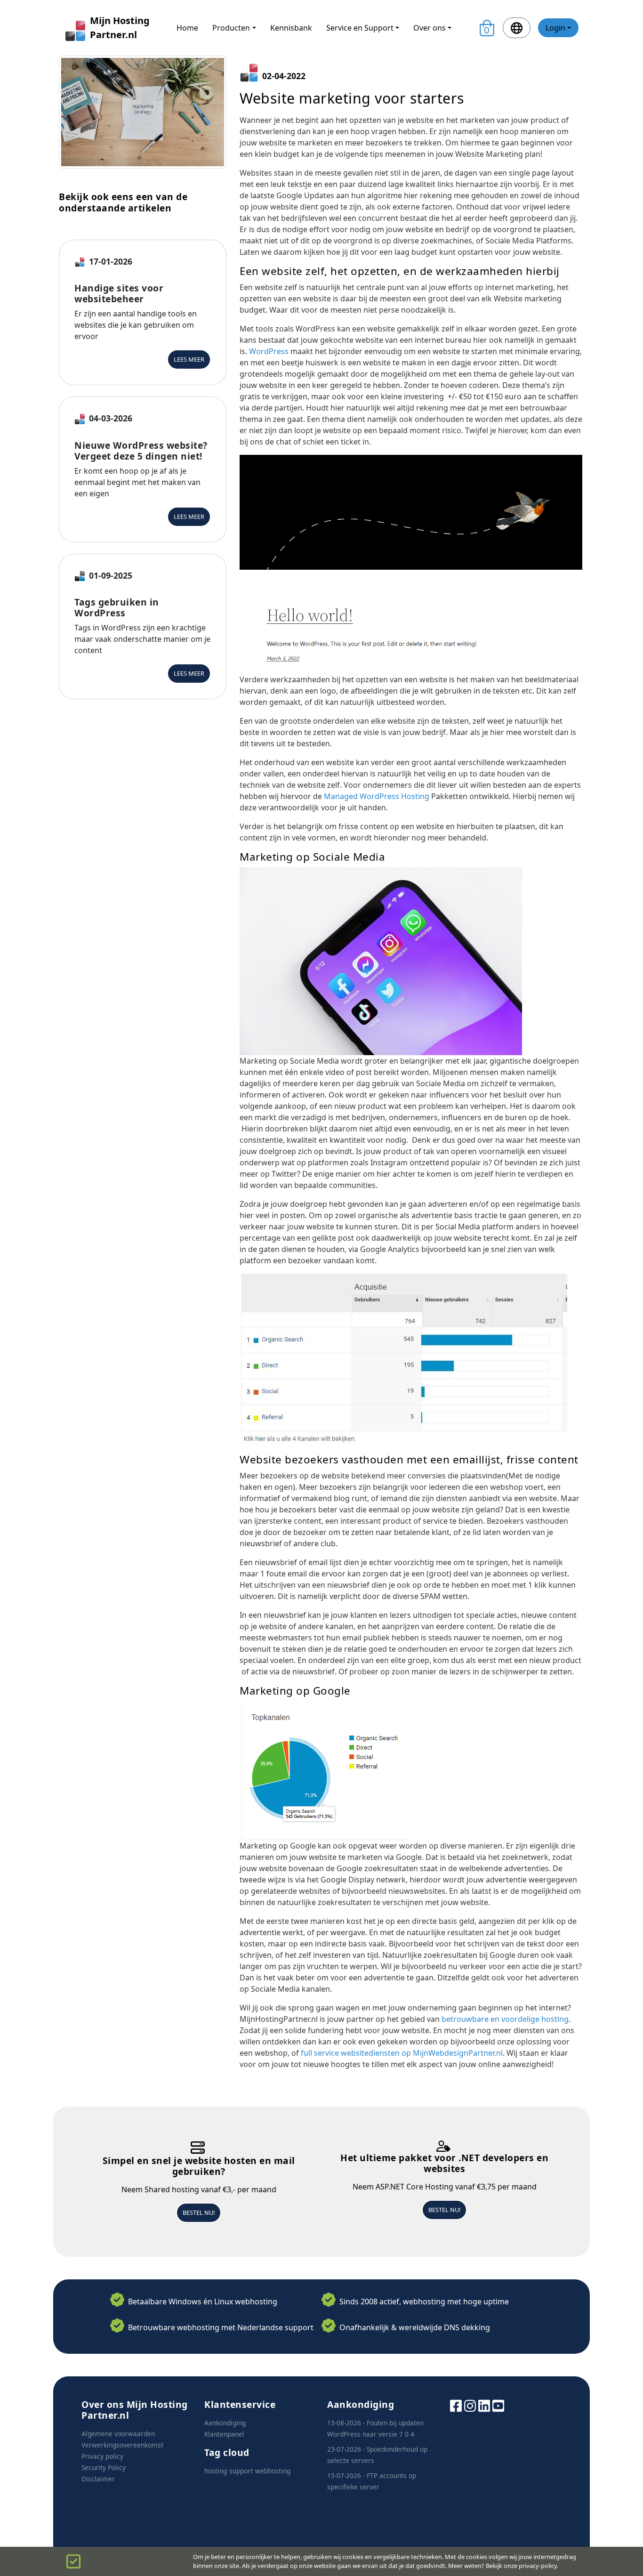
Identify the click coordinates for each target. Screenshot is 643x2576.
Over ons (430, 28)
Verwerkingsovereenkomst (122, 2445)
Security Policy (104, 2467)
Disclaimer (98, 2479)
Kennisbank (291, 28)
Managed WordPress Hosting (377, 796)
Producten (231, 28)
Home (187, 28)
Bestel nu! (199, 2213)
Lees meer (189, 359)
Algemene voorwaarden (118, 2434)
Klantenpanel (224, 2434)
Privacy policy (102, 2456)
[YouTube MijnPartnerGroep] (498, 2405)
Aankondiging (225, 2423)
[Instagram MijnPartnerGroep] (470, 2405)
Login (555, 28)
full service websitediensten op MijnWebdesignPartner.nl (401, 2053)
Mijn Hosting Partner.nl (120, 28)
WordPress (270, 351)
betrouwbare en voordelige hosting (505, 2019)
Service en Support (360, 28)
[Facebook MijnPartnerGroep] (456, 2405)
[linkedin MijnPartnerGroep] (484, 2405)
